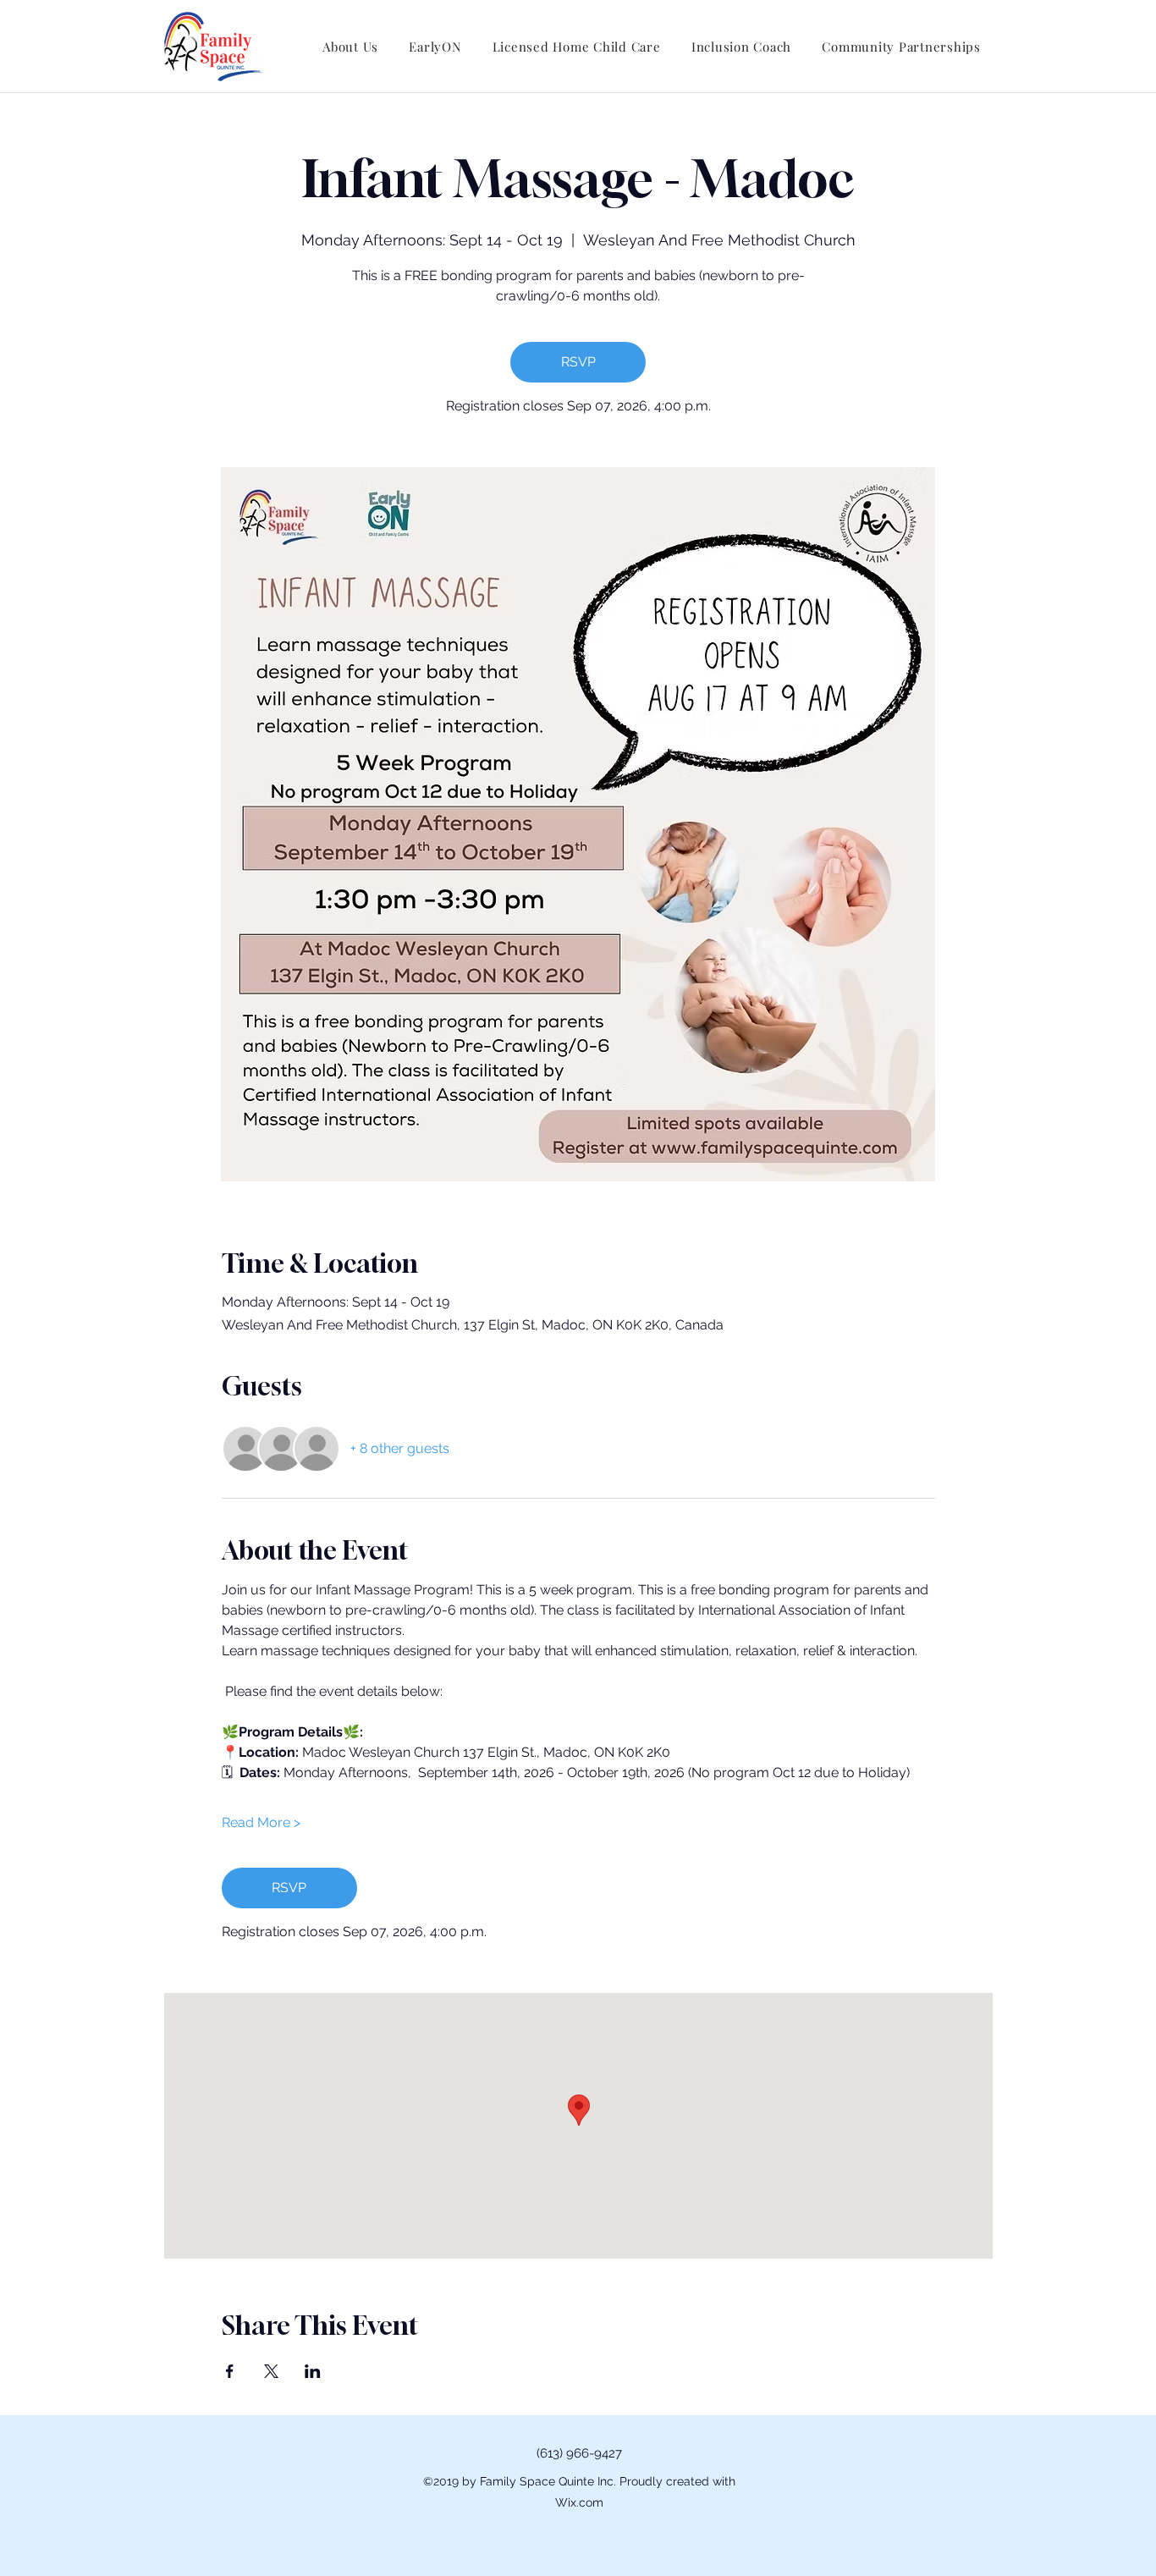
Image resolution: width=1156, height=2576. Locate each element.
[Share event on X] (271, 2371)
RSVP (578, 362)
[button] (350, 47)
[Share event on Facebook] (230, 2371)
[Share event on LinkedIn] (313, 2371)
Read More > (261, 1822)
